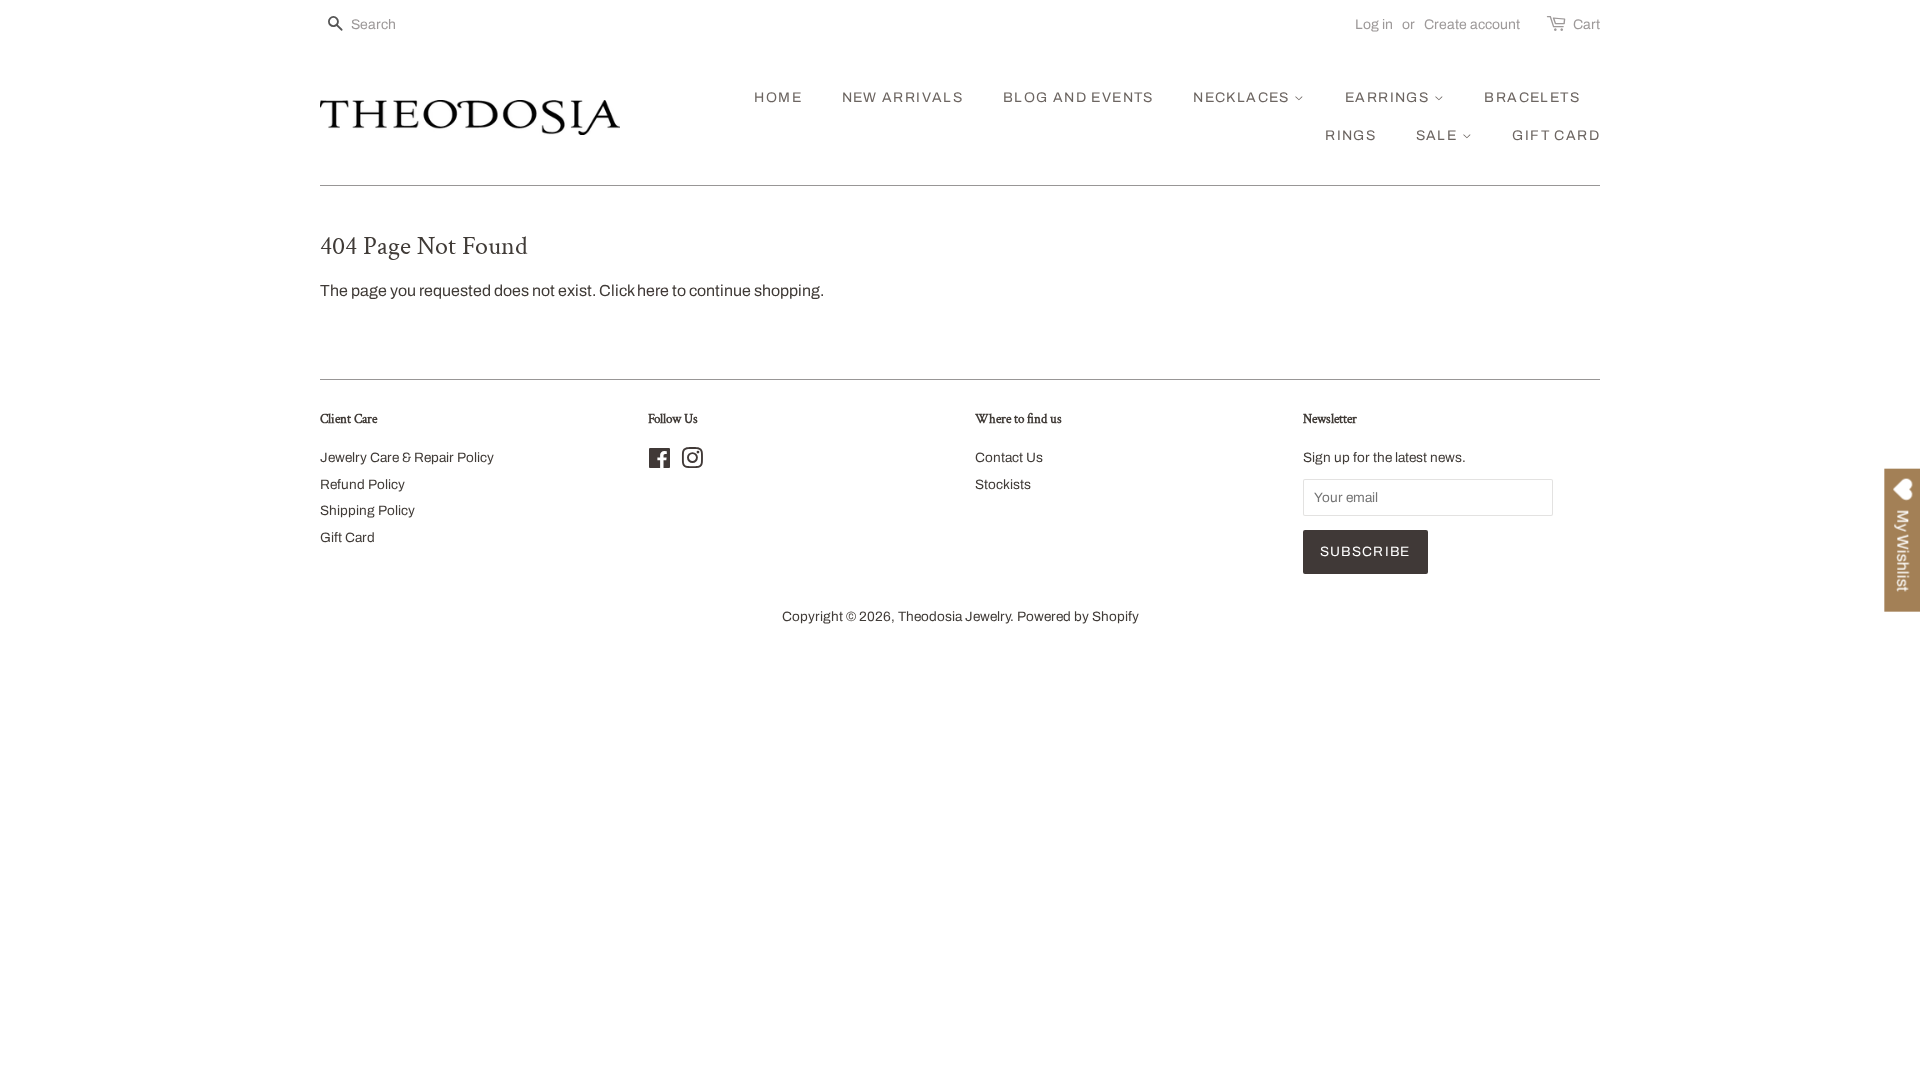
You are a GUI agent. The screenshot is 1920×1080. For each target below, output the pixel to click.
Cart (1586, 24)
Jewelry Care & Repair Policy (407, 457)
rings (1350, 135)
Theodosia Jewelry (954, 616)
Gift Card (347, 537)
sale (1439, 135)
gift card (1556, 135)
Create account (1472, 24)
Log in (1374, 24)
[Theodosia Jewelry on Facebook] (659, 462)
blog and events (1078, 97)
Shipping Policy (367, 510)
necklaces (1243, 97)
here (653, 290)
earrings (1389, 97)
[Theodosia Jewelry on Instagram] (692, 462)
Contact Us (1009, 457)
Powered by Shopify (1078, 616)
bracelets (1532, 97)
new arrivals (903, 97)
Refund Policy (362, 484)
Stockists (1003, 484)
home (778, 97)
